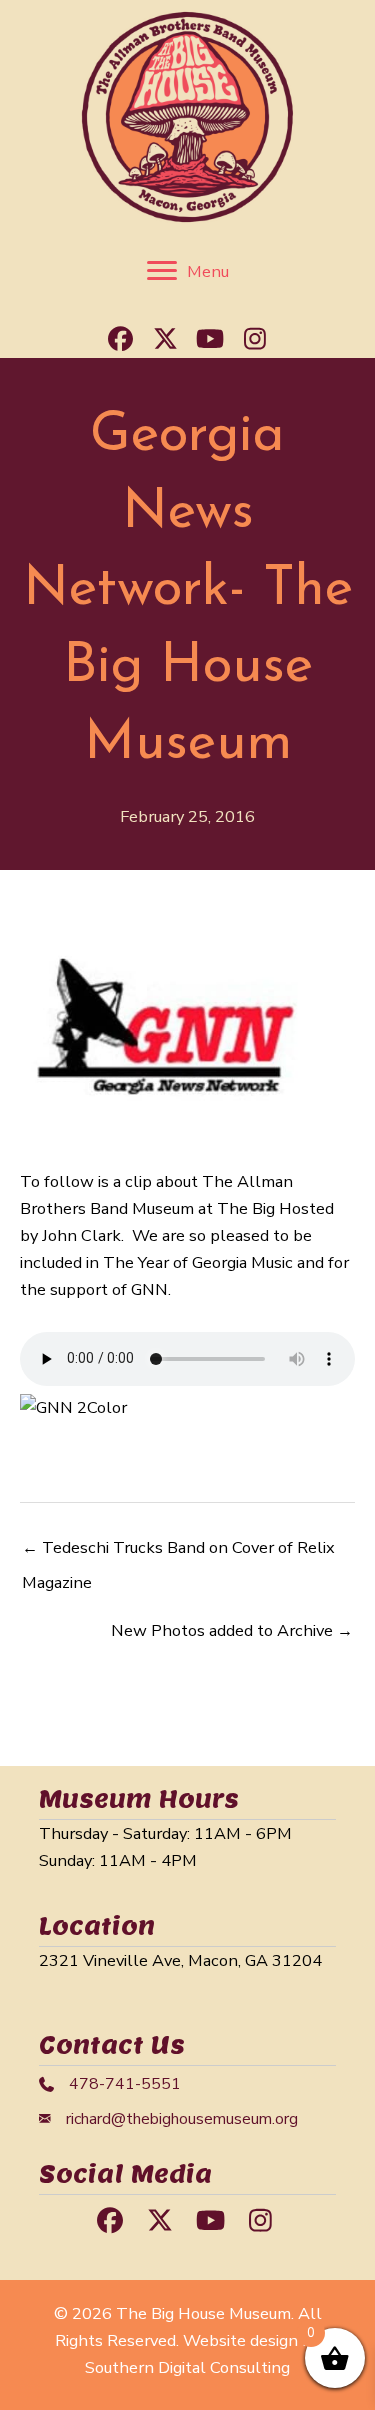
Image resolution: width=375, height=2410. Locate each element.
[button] (120, 338)
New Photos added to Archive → (232, 1630)
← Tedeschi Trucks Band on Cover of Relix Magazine (178, 1552)
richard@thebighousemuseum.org (182, 2119)
